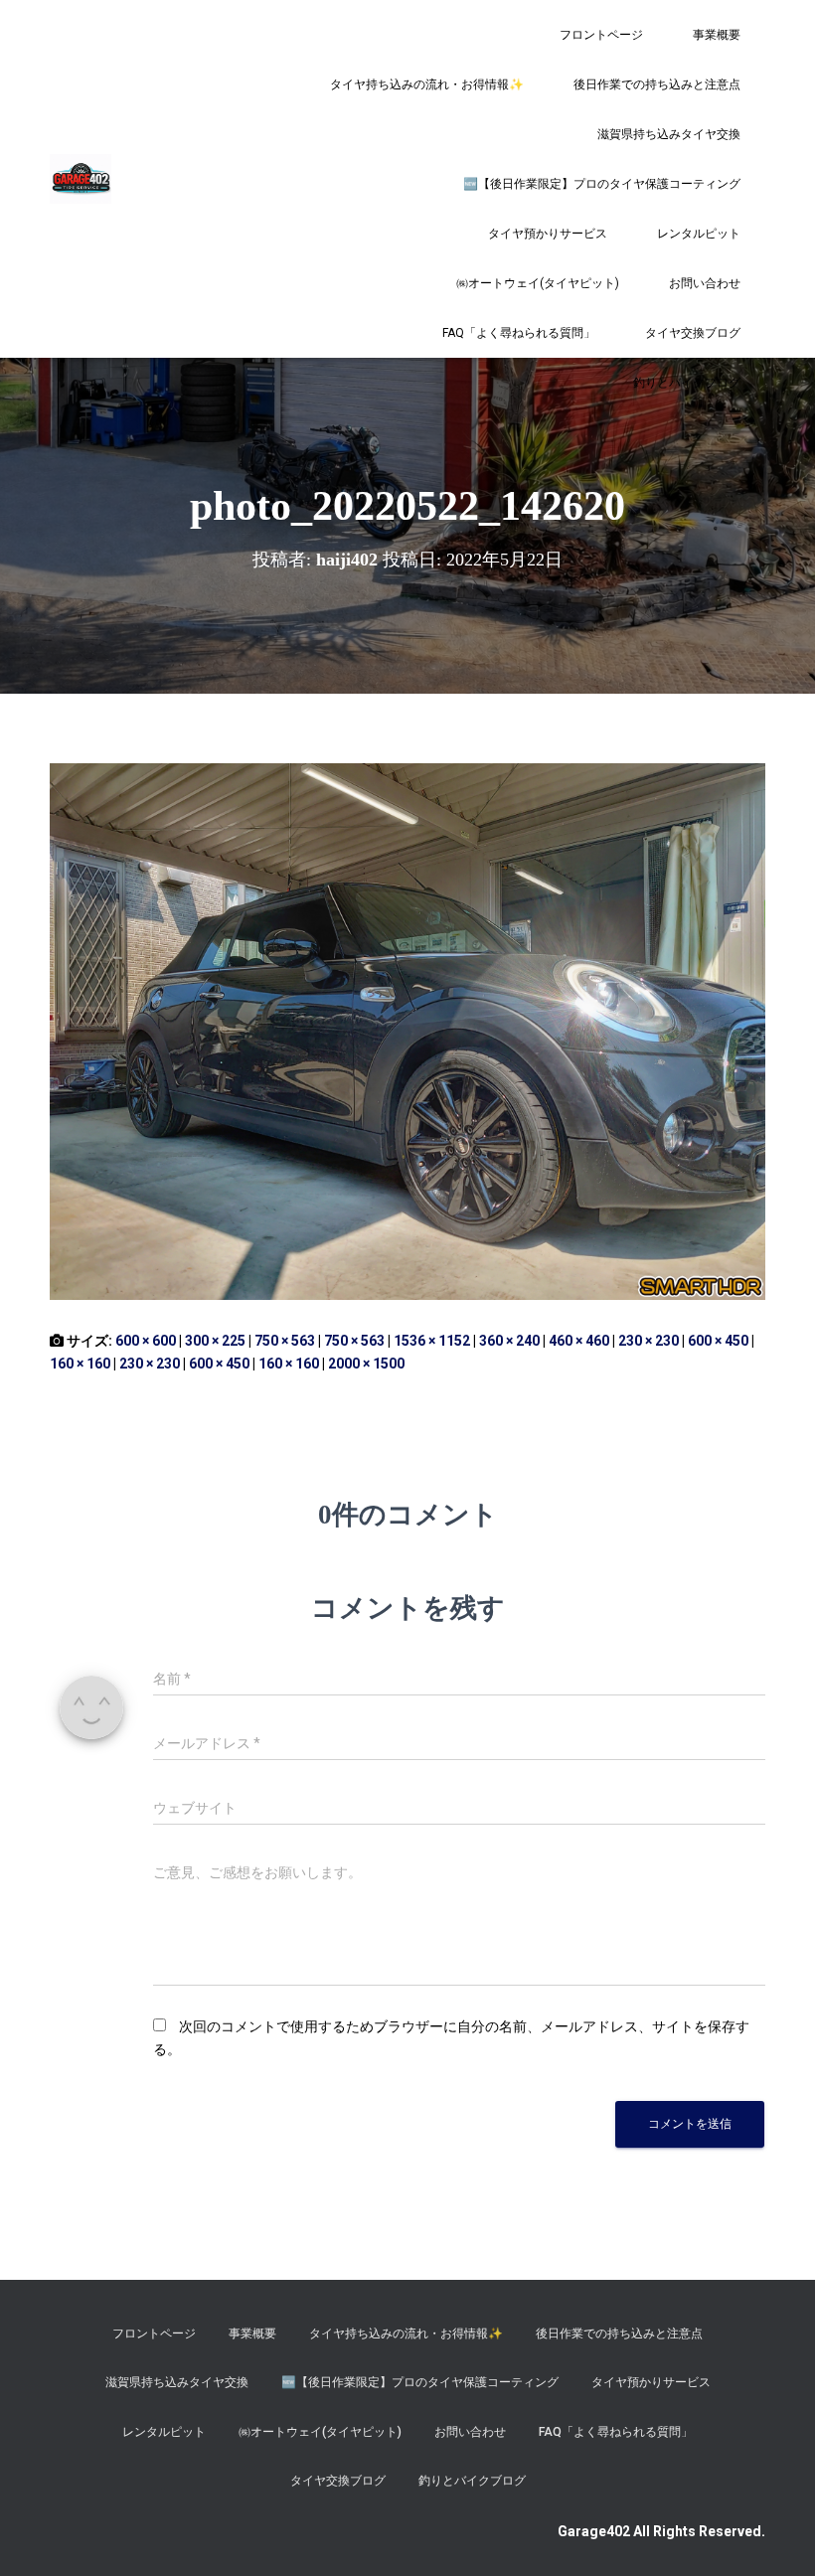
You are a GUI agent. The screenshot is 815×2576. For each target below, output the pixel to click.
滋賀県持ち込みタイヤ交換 (669, 134)
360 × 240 (509, 1341)
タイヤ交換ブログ (693, 333)
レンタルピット (699, 234)
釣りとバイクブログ (687, 383)
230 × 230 (649, 1341)
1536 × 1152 (432, 1341)
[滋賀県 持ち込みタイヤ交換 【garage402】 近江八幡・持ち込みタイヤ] (81, 179)
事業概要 (717, 35)
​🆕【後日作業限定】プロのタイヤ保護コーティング (602, 184)
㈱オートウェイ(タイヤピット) (538, 283)
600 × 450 (718, 1341)
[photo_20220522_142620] (407, 1031)
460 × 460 (579, 1341)
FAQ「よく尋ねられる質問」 (519, 333)
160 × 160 (80, 1364)
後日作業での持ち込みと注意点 (657, 84)
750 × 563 (285, 1341)
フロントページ (601, 35)
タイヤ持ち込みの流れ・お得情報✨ (427, 84)
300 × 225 (215, 1341)
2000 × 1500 (366, 1364)
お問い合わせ (705, 283)
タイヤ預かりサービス (548, 234)
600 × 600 (146, 1341)
